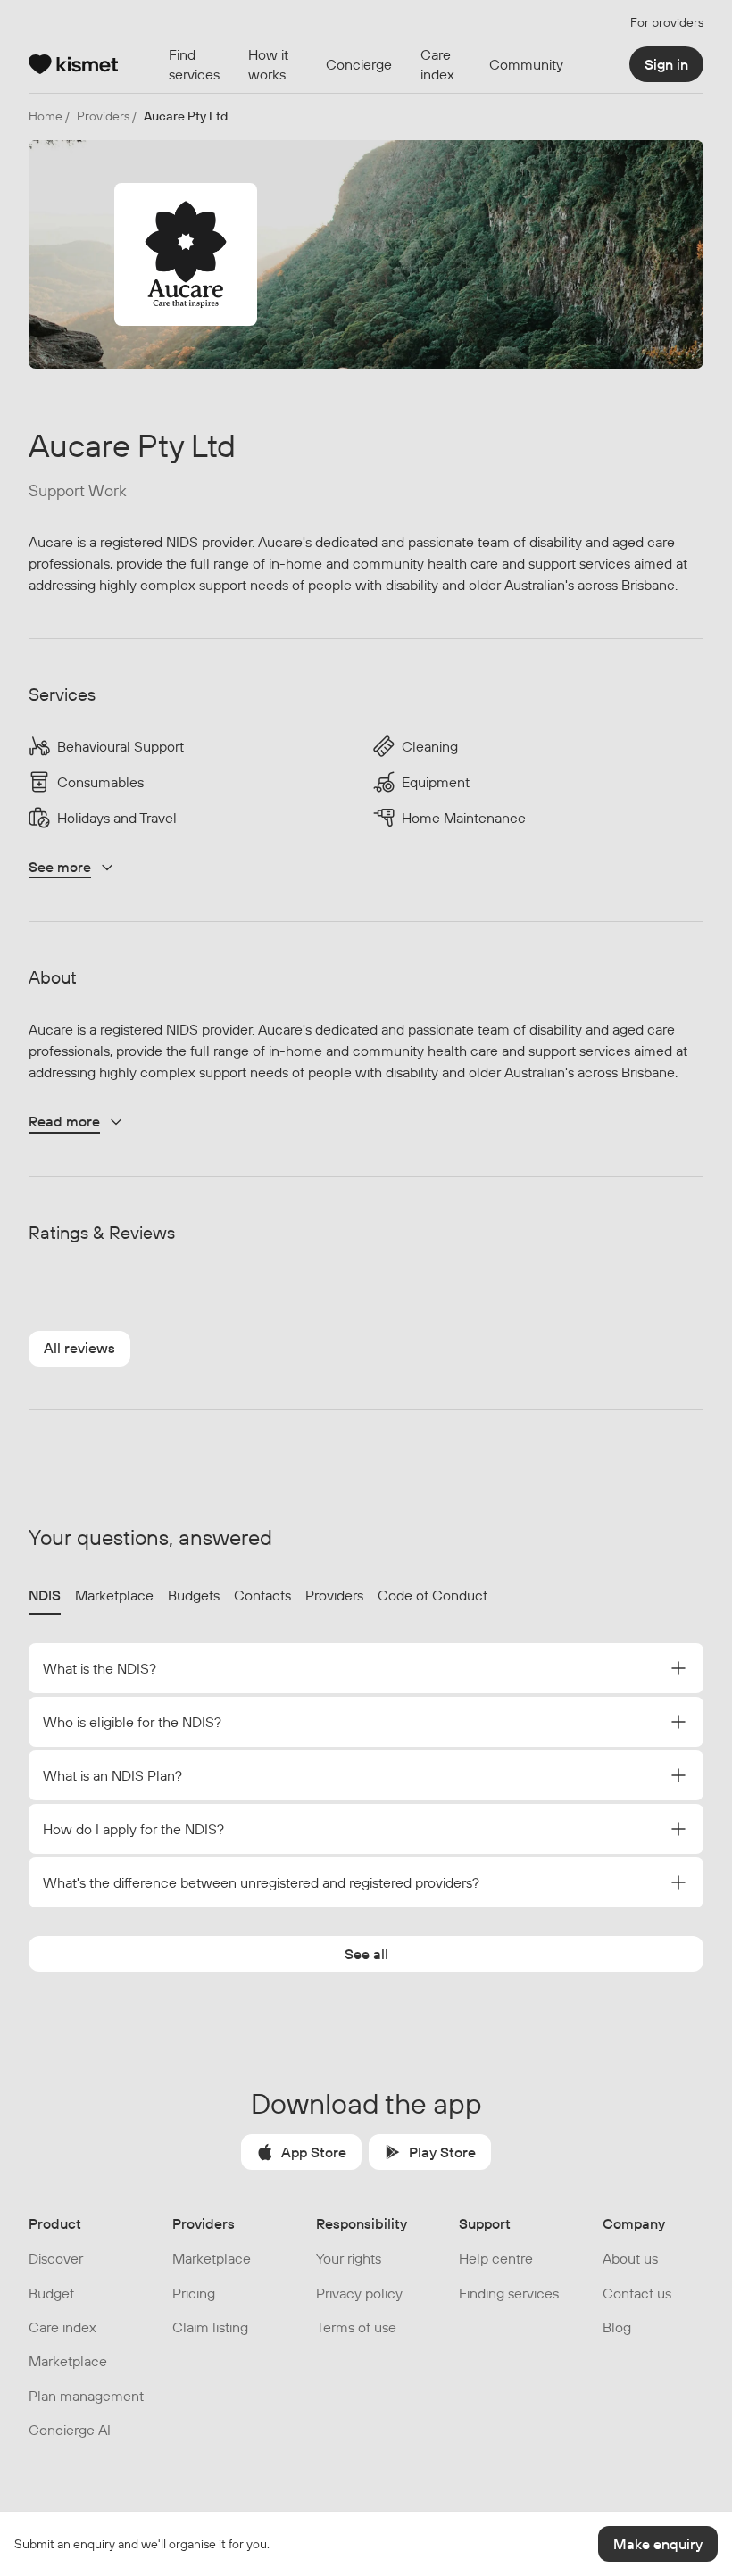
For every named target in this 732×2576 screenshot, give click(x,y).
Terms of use (356, 2327)
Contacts (262, 1595)
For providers (667, 22)
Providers (334, 1595)
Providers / (107, 116)
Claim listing (210, 2327)
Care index (62, 2327)
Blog (617, 2327)
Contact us (637, 2293)
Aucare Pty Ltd (186, 116)
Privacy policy (359, 2293)
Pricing (194, 2293)
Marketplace (114, 1595)
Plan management (86, 2396)
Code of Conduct (433, 1595)
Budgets (194, 1595)
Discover (56, 2258)
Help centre (496, 2258)
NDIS (45, 1595)
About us (630, 2258)
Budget (51, 2293)
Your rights (349, 2258)
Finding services (509, 2293)
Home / (49, 116)
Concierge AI (70, 2430)
